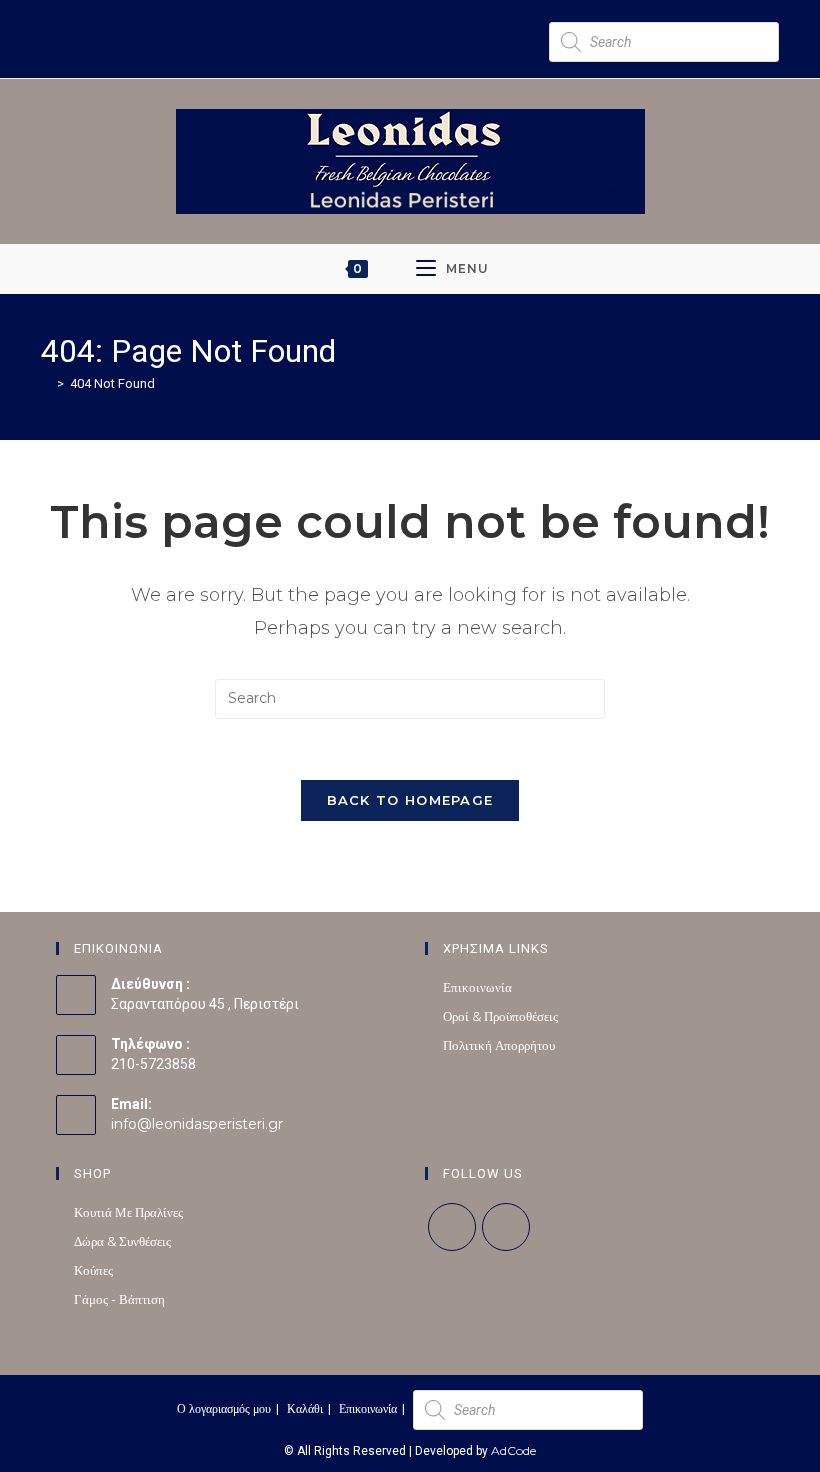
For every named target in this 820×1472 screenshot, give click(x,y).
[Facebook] (452, 1227)
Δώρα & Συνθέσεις (122, 1241)
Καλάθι (305, 1408)
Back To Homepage (410, 800)
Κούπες (93, 1270)
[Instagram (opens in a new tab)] (304, 17)
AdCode (513, 1450)
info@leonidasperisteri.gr (197, 1124)
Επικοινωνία (477, 987)
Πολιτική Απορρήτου (499, 1045)
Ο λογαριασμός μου (224, 1408)
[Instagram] (506, 1227)
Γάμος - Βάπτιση (119, 1299)
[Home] (46, 383)
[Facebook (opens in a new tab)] (286, 17)
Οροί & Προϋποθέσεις (500, 1016)
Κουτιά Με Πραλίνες (128, 1212)
